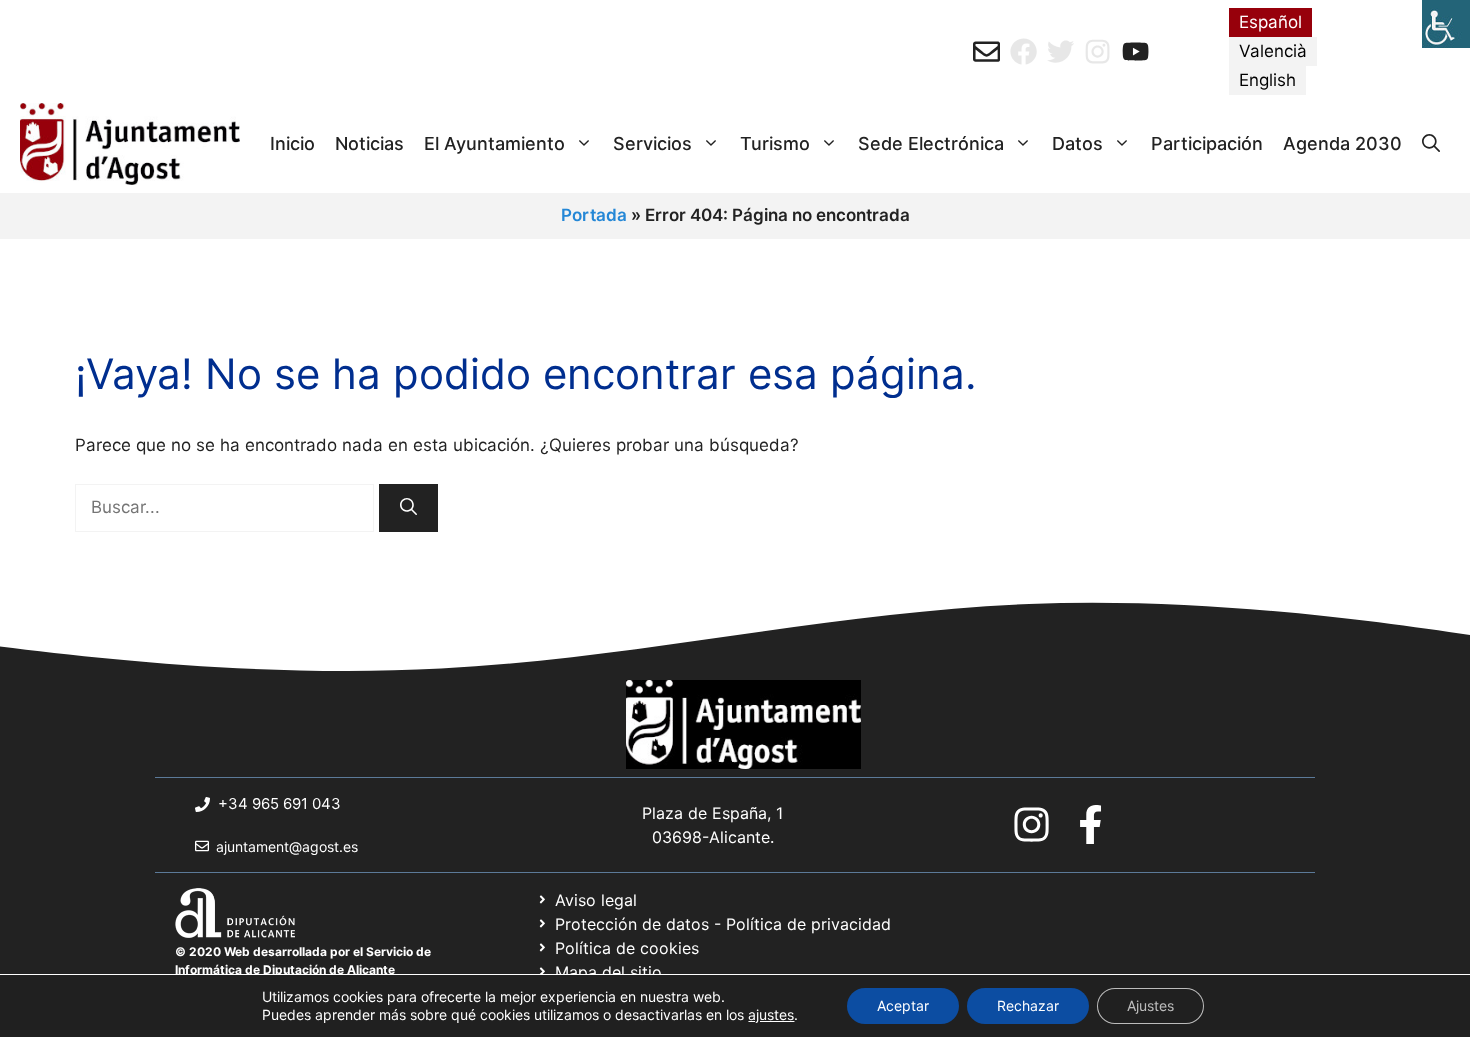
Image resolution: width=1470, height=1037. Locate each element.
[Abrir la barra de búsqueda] (1431, 144)
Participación (1207, 143)
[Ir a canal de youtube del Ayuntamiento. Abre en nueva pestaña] (1135, 51)
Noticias (369, 143)
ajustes (771, 1014)
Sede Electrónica (931, 143)
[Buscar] (408, 508)
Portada (594, 215)
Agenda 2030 (1342, 143)
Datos (1077, 143)
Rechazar (1028, 1005)
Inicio (292, 143)
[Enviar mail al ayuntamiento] (986, 51)
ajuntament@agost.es (287, 846)
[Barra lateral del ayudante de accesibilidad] (1446, 24)
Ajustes (1150, 1005)
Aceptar (903, 1005)
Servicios (652, 143)
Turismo (775, 143)
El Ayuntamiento (494, 143)
